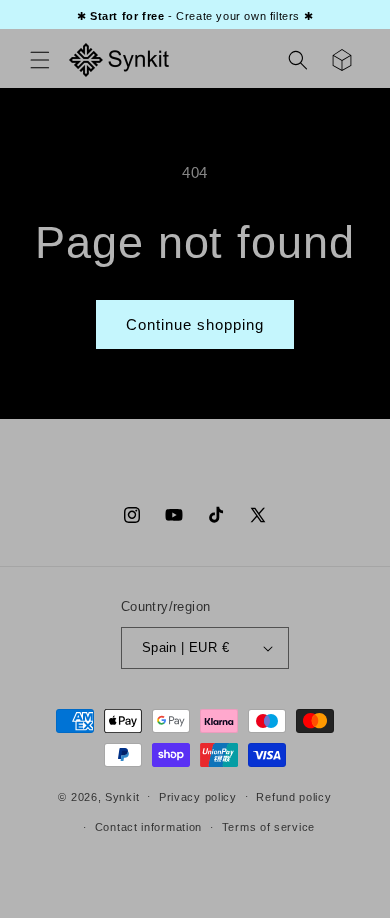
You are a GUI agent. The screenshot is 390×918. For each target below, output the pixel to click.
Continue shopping (195, 324)
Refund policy (293, 797)
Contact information (148, 827)
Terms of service (268, 827)
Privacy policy (198, 797)
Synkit (122, 796)
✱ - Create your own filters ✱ (195, 16)
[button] (40, 60)
